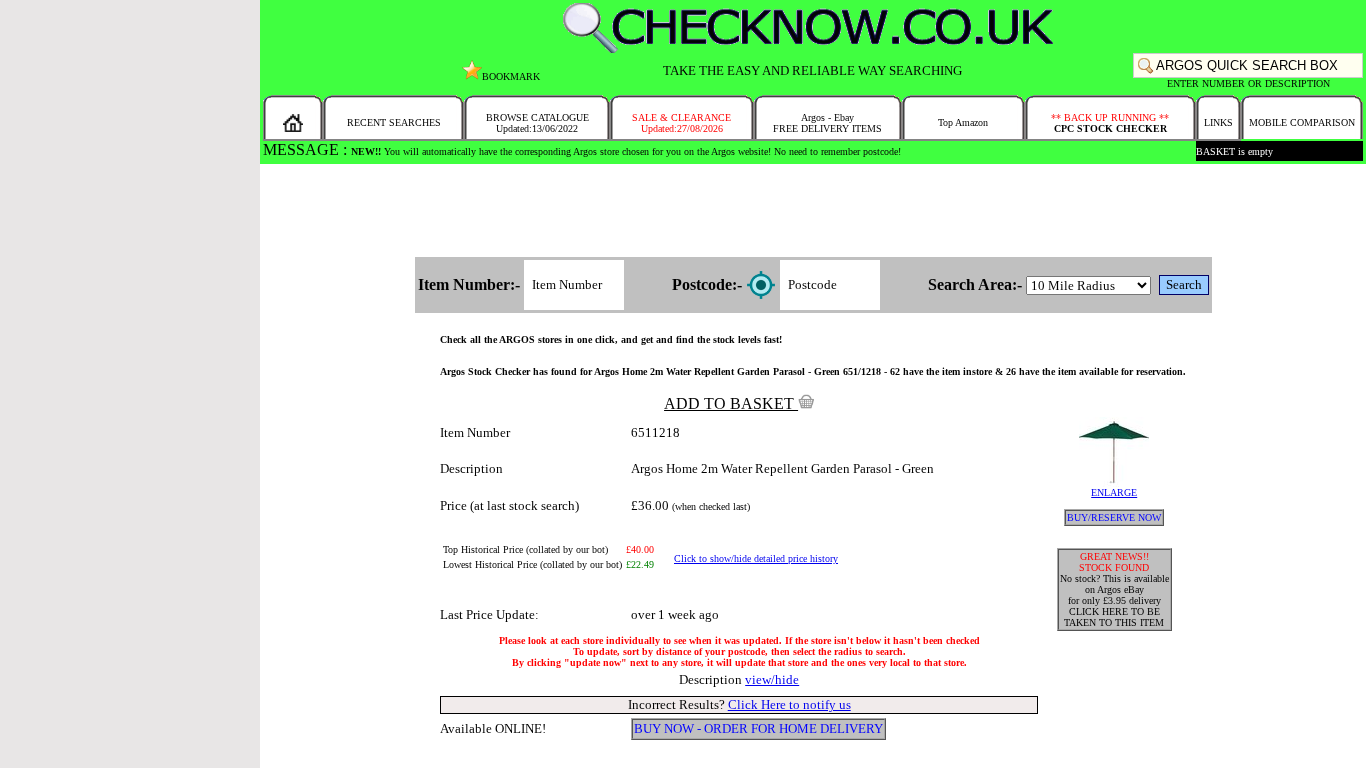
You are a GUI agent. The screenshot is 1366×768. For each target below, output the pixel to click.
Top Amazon (963, 122)
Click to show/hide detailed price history (756, 558)
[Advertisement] (813, 212)
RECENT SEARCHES (394, 122)
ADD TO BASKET (731, 403)
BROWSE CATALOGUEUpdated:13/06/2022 (537, 123)
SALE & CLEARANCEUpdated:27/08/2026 (681, 123)
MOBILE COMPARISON (1302, 122)
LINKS (1218, 122)
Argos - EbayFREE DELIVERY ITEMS (827, 123)
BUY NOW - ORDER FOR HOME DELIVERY (758, 728)
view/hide (772, 679)
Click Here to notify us (789, 704)
